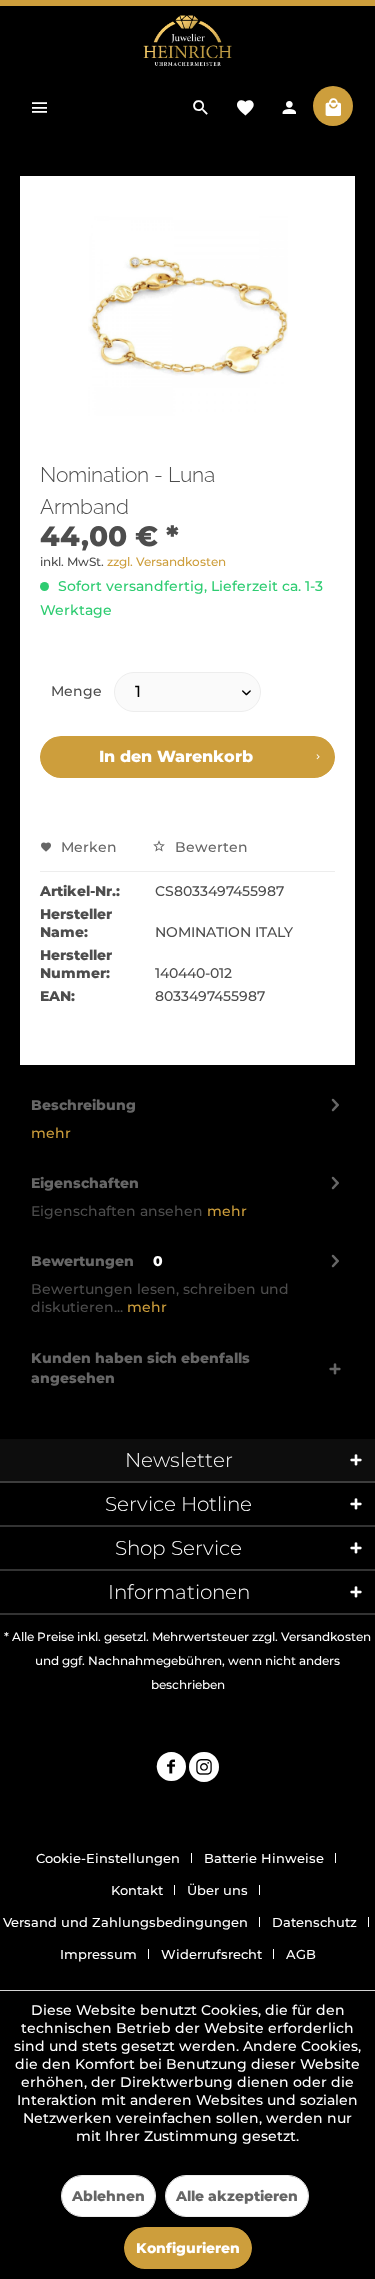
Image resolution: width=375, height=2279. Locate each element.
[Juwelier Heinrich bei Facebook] (171, 1769)
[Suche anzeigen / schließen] (201, 106)
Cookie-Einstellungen (108, 1858)
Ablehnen (108, 2196)
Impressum (98, 1954)
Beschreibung (83, 1105)
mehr (51, 1133)
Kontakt (137, 1890)
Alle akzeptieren (237, 2196)
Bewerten (209, 847)
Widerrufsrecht (211, 1954)
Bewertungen (82, 1261)
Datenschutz (314, 1922)
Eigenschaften (85, 1183)
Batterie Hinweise (264, 1858)
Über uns (217, 1890)
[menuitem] (40, 106)
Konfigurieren (188, 2248)
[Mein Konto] (289, 106)
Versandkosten (326, 1636)
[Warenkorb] (333, 106)
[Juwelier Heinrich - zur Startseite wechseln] (187, 41)
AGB (301, 1954)
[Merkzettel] (245, 106)
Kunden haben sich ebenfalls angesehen (140, 1368)
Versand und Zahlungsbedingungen (125, 1922)
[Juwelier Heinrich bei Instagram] (204, 1769)
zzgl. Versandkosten (166, 561)
